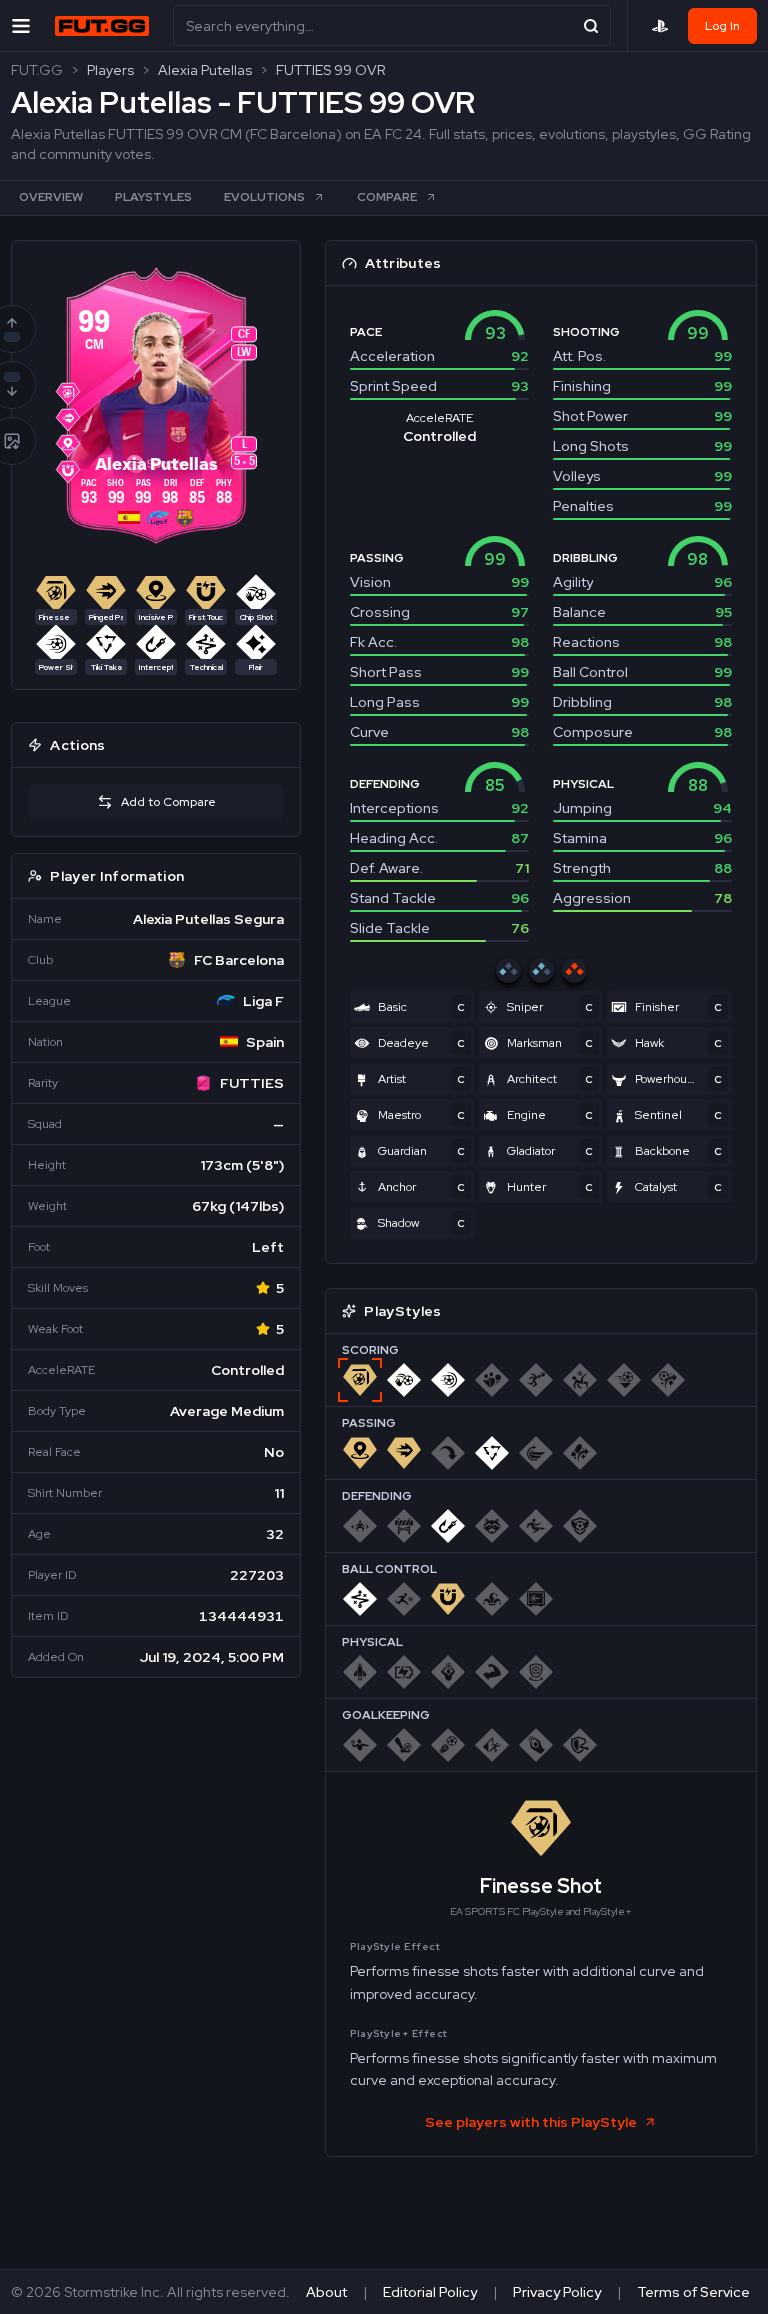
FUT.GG (37, 70)
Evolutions (264, 197)
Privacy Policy (557, 2292)
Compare (387, 197)
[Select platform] (660, 26)
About (326, 2292)
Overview (51, 197)
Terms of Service (693, 2292)
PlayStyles (153, 197)
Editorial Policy (430, 2292)
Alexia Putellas (205, 70)
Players (110, 70)
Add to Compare (168, 802)
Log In (722, 26)
